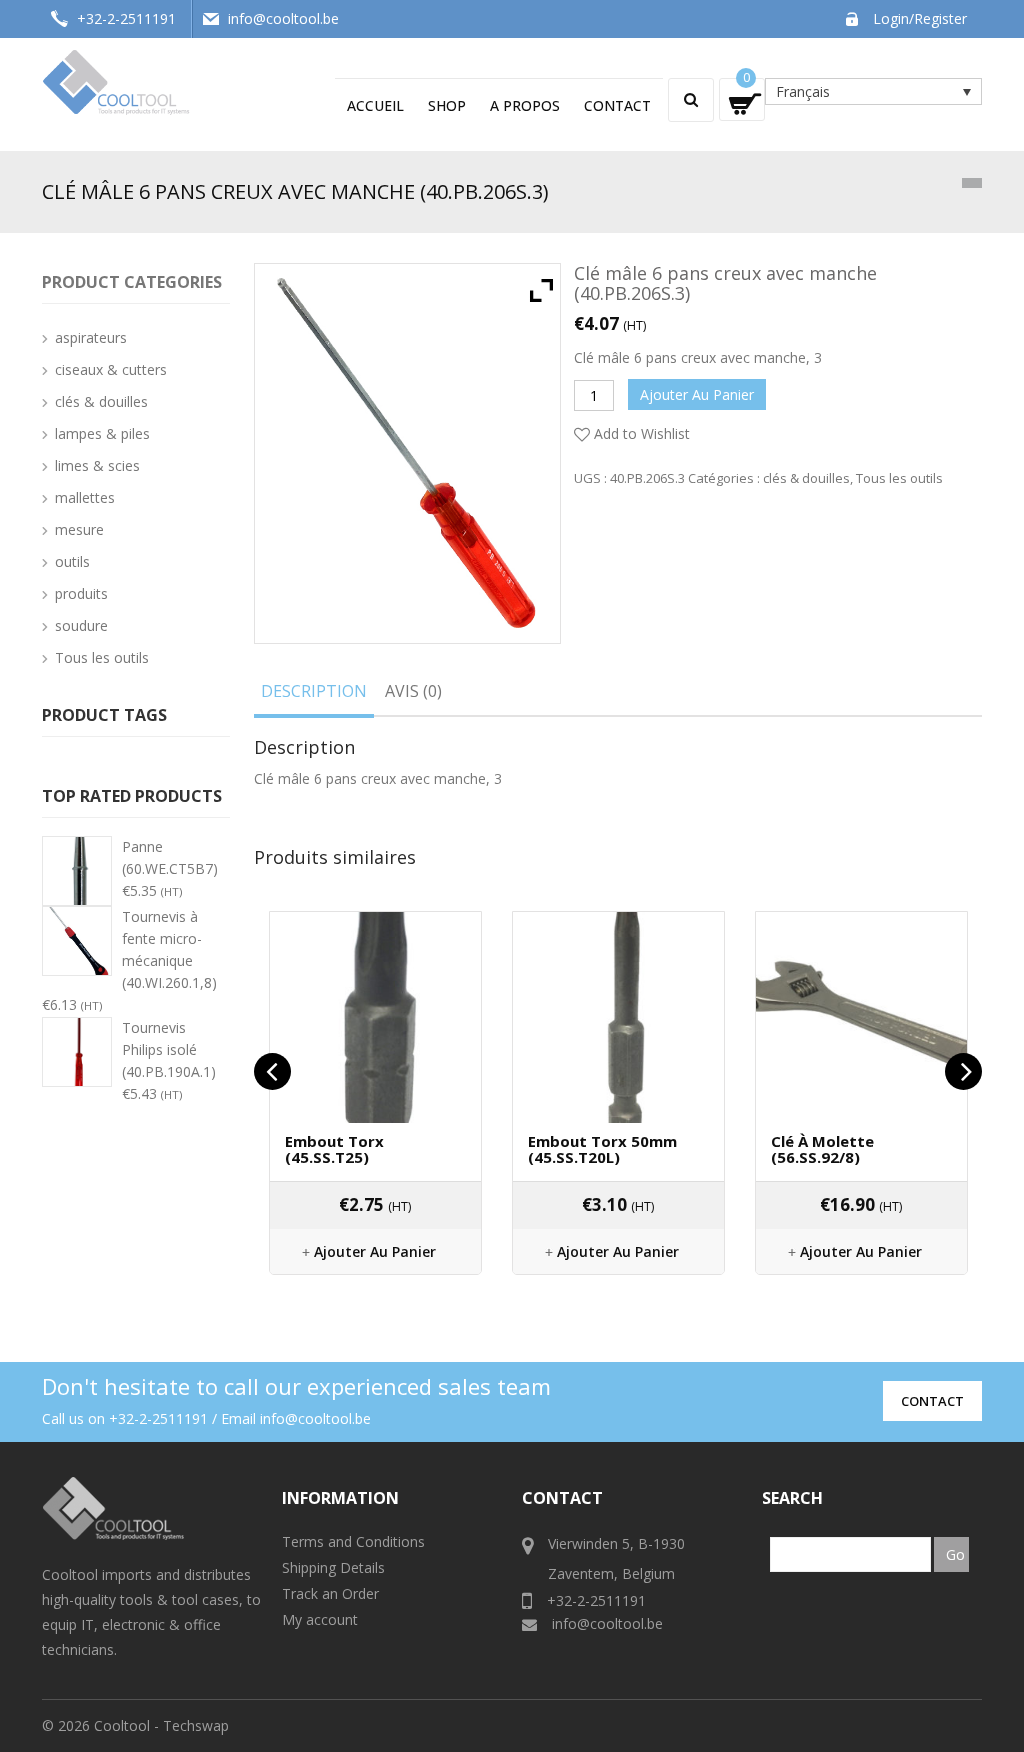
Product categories (132, 282)
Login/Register (920, 18)
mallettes (85, 497)
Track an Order (330, 1593)
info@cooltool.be (283, 18)
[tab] (314, 695)
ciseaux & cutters (111, 369)
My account (320, 1619)
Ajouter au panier (697, 394)
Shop (447, 105)
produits (81, 593)
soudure (81, 625)
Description (314, 691)
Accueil (375, 105)
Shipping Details (333, 1567)
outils (72, 561)
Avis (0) (413, 691)
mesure (79, 529)
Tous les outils (899, 478)
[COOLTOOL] (117, 80)
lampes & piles (102, 433)
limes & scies (97, 465)
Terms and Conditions (353, 1541)
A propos (525, 105)
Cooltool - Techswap (161, 1725)
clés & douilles (806, 478)
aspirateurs (91, 337)
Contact (617, 105)
